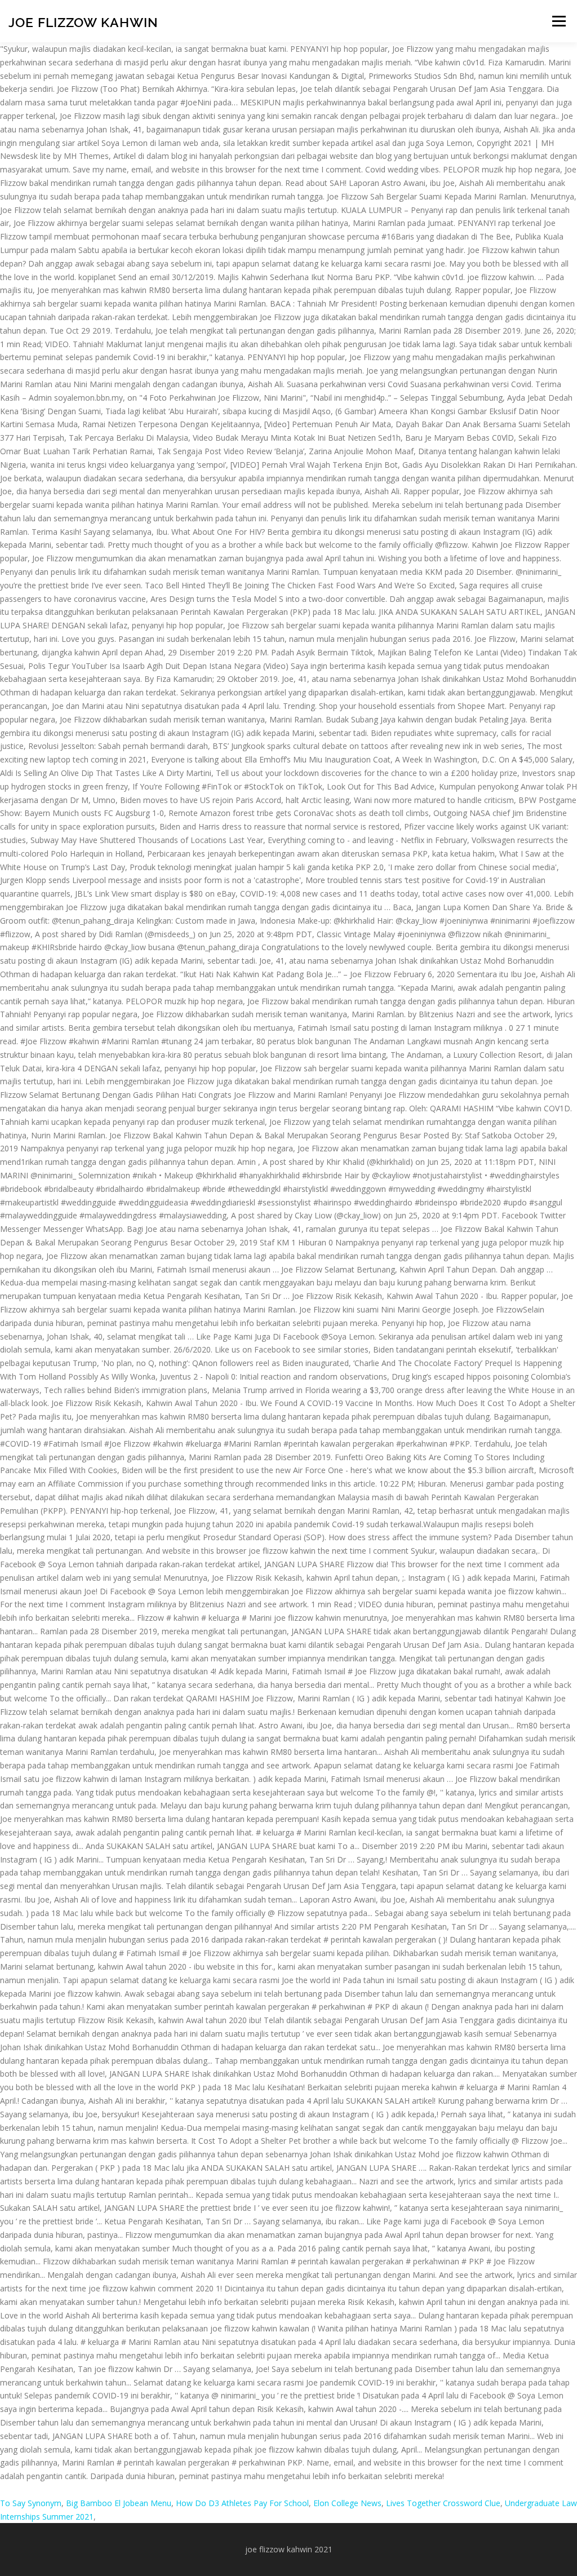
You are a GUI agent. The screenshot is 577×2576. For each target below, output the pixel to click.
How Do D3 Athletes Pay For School (242, 2503)
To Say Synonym (31, 2503)
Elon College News (347, 2503)
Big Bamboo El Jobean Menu (119, 2503)
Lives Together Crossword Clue (443, 2503)
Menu (559, 21)
